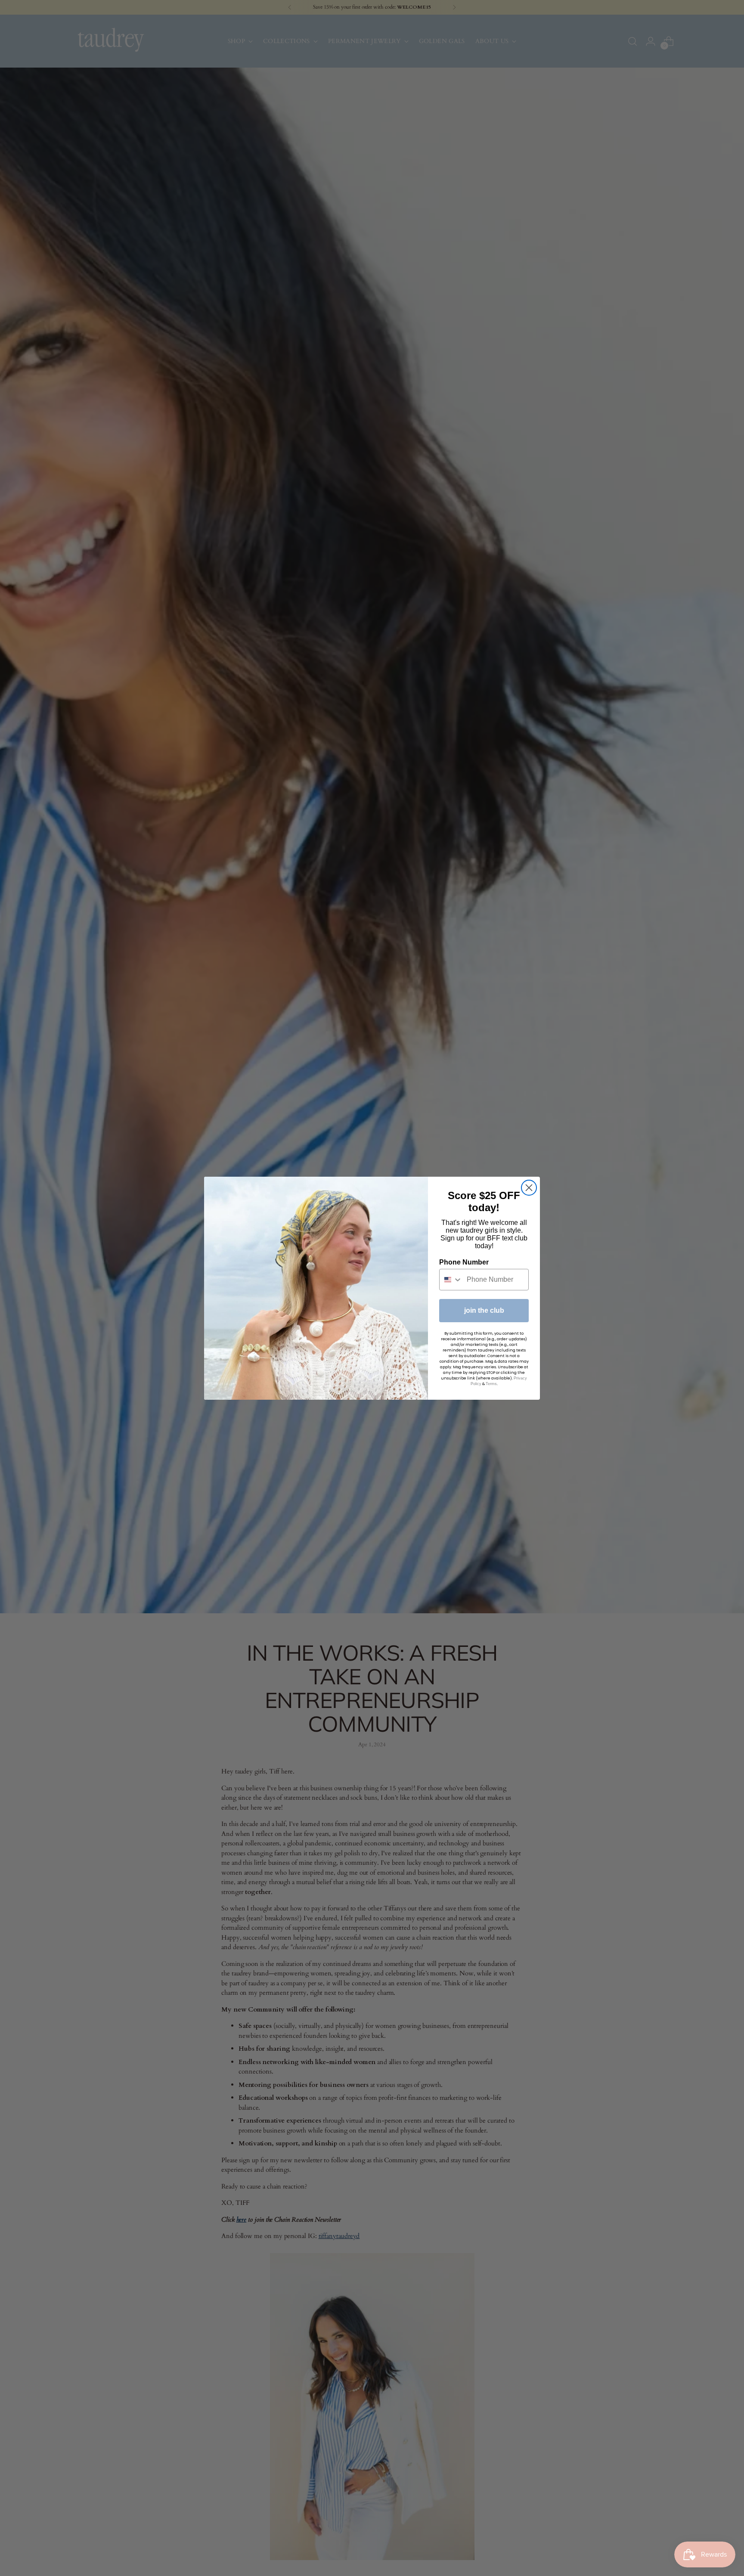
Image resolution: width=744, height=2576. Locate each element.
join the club (484, 1310)
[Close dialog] (529, 1188)
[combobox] (451, 1280)
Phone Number (464, 1262)
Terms (491, 1384)
